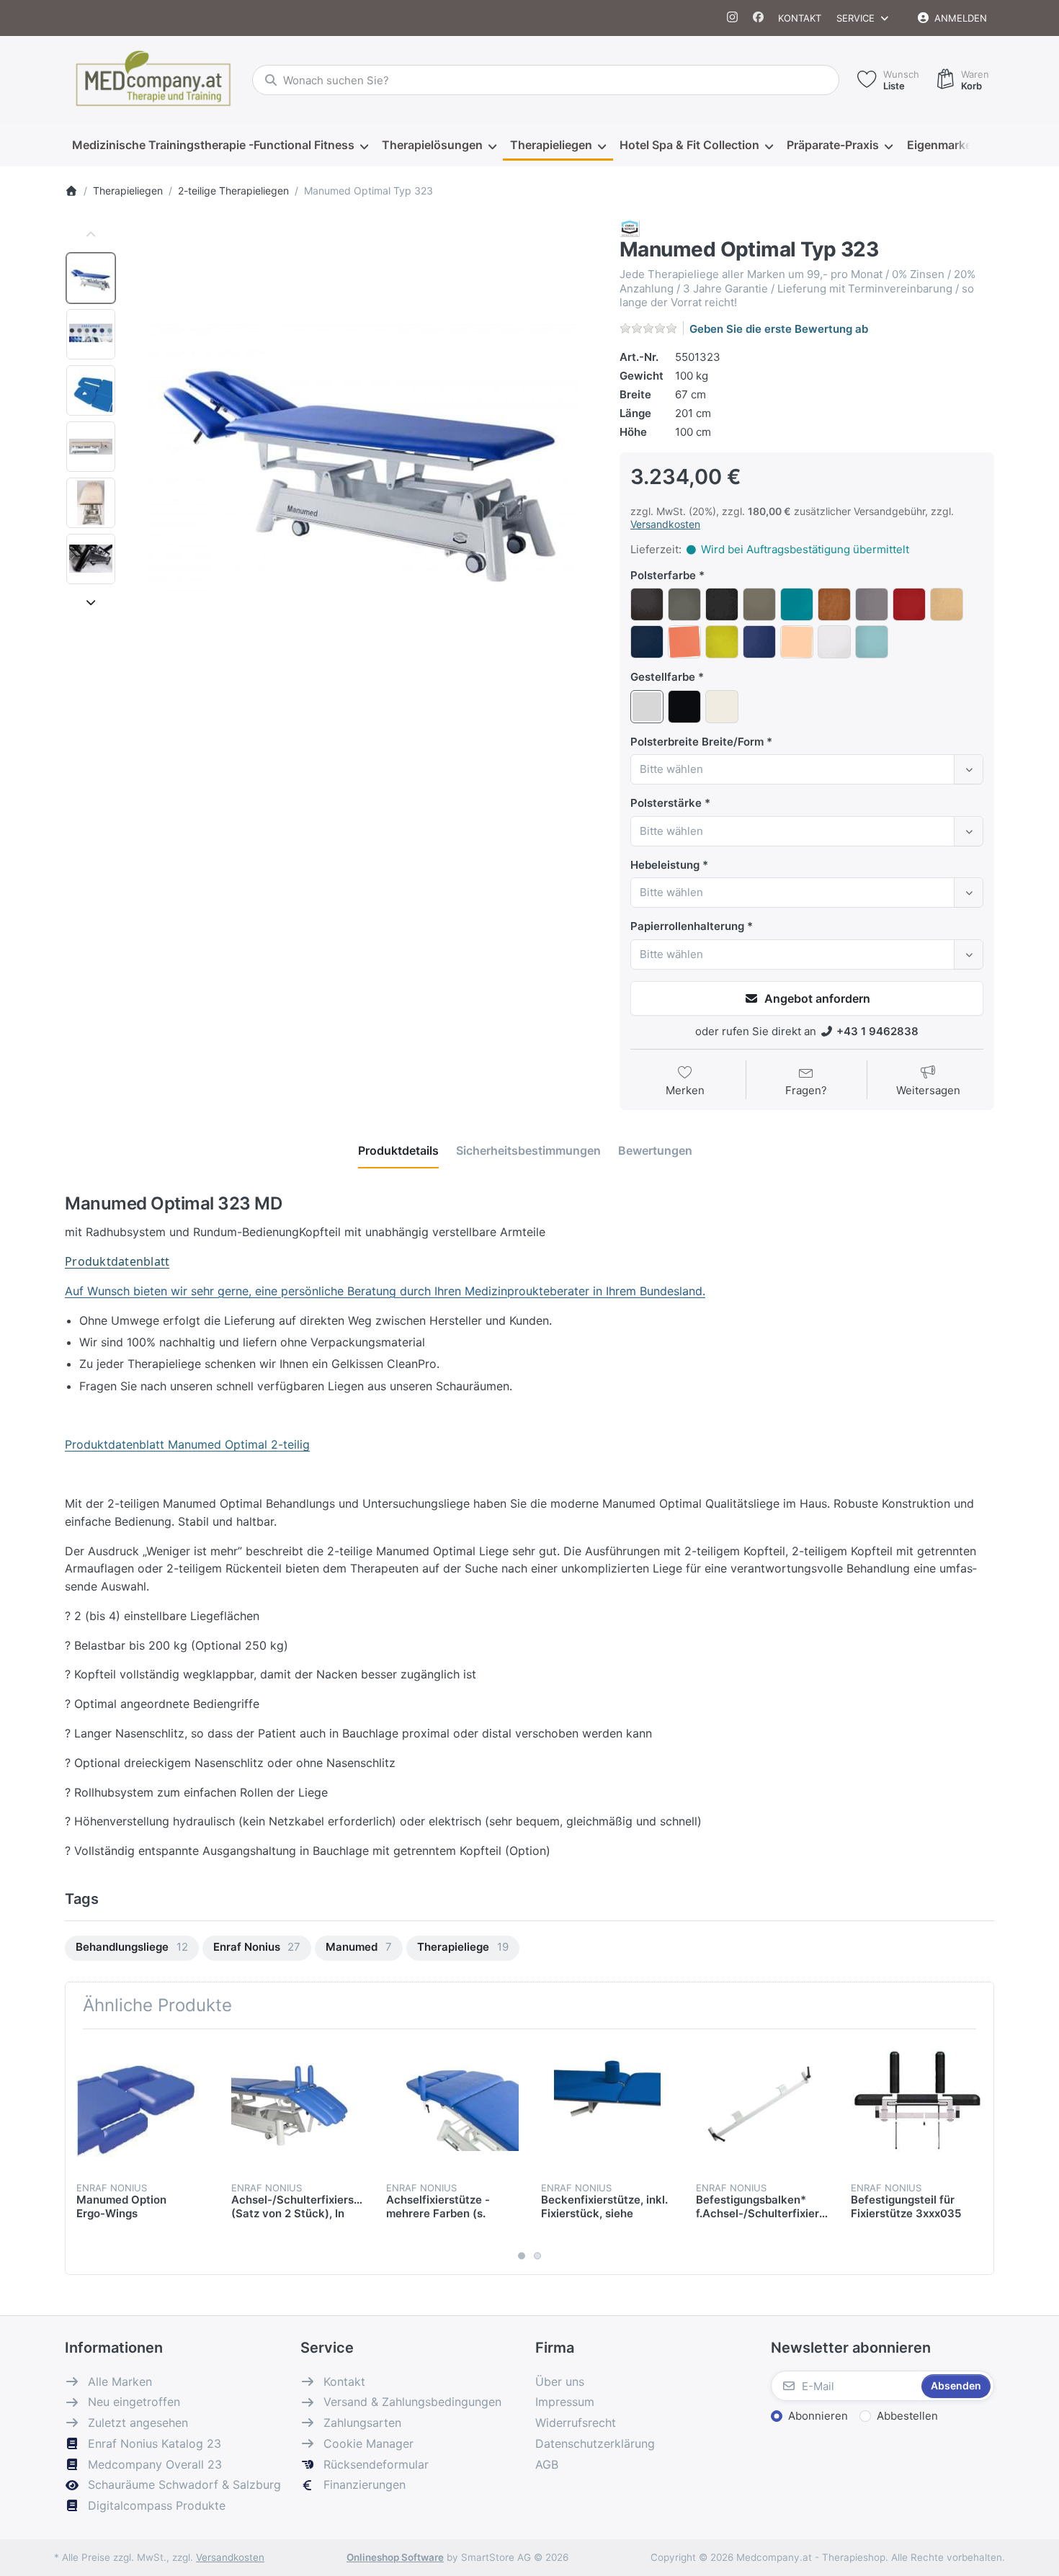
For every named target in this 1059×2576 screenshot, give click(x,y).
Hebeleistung (665, 865)
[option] (91, 278)
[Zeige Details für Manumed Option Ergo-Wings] (143, 2106)
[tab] (398, 1151)
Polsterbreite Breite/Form (697, 742)
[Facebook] (758, 18)
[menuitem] (220, 146)
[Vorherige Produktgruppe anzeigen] (81, 2152)
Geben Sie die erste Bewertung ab (779, 329)
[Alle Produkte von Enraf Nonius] (630, 227)
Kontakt (800, 18)
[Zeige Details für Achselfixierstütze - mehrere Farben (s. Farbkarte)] (452, 2106)
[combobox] (546, 80)
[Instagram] (733, 18)
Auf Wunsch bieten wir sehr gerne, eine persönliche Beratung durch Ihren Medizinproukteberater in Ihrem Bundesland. (385, 1291)
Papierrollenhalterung (687, 926)
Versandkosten (665, 524)
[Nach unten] (91, 602)
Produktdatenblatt (117, 1261)
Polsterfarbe (663, 575)
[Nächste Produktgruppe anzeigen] (978, 2152)
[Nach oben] (91, 235)
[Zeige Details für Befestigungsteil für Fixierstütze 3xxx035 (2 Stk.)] (917, 2106)
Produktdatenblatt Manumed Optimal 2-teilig (187, 1444)
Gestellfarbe (663, 677)
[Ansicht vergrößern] (363, 455)
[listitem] (363, 455)
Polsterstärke (666, 803)
